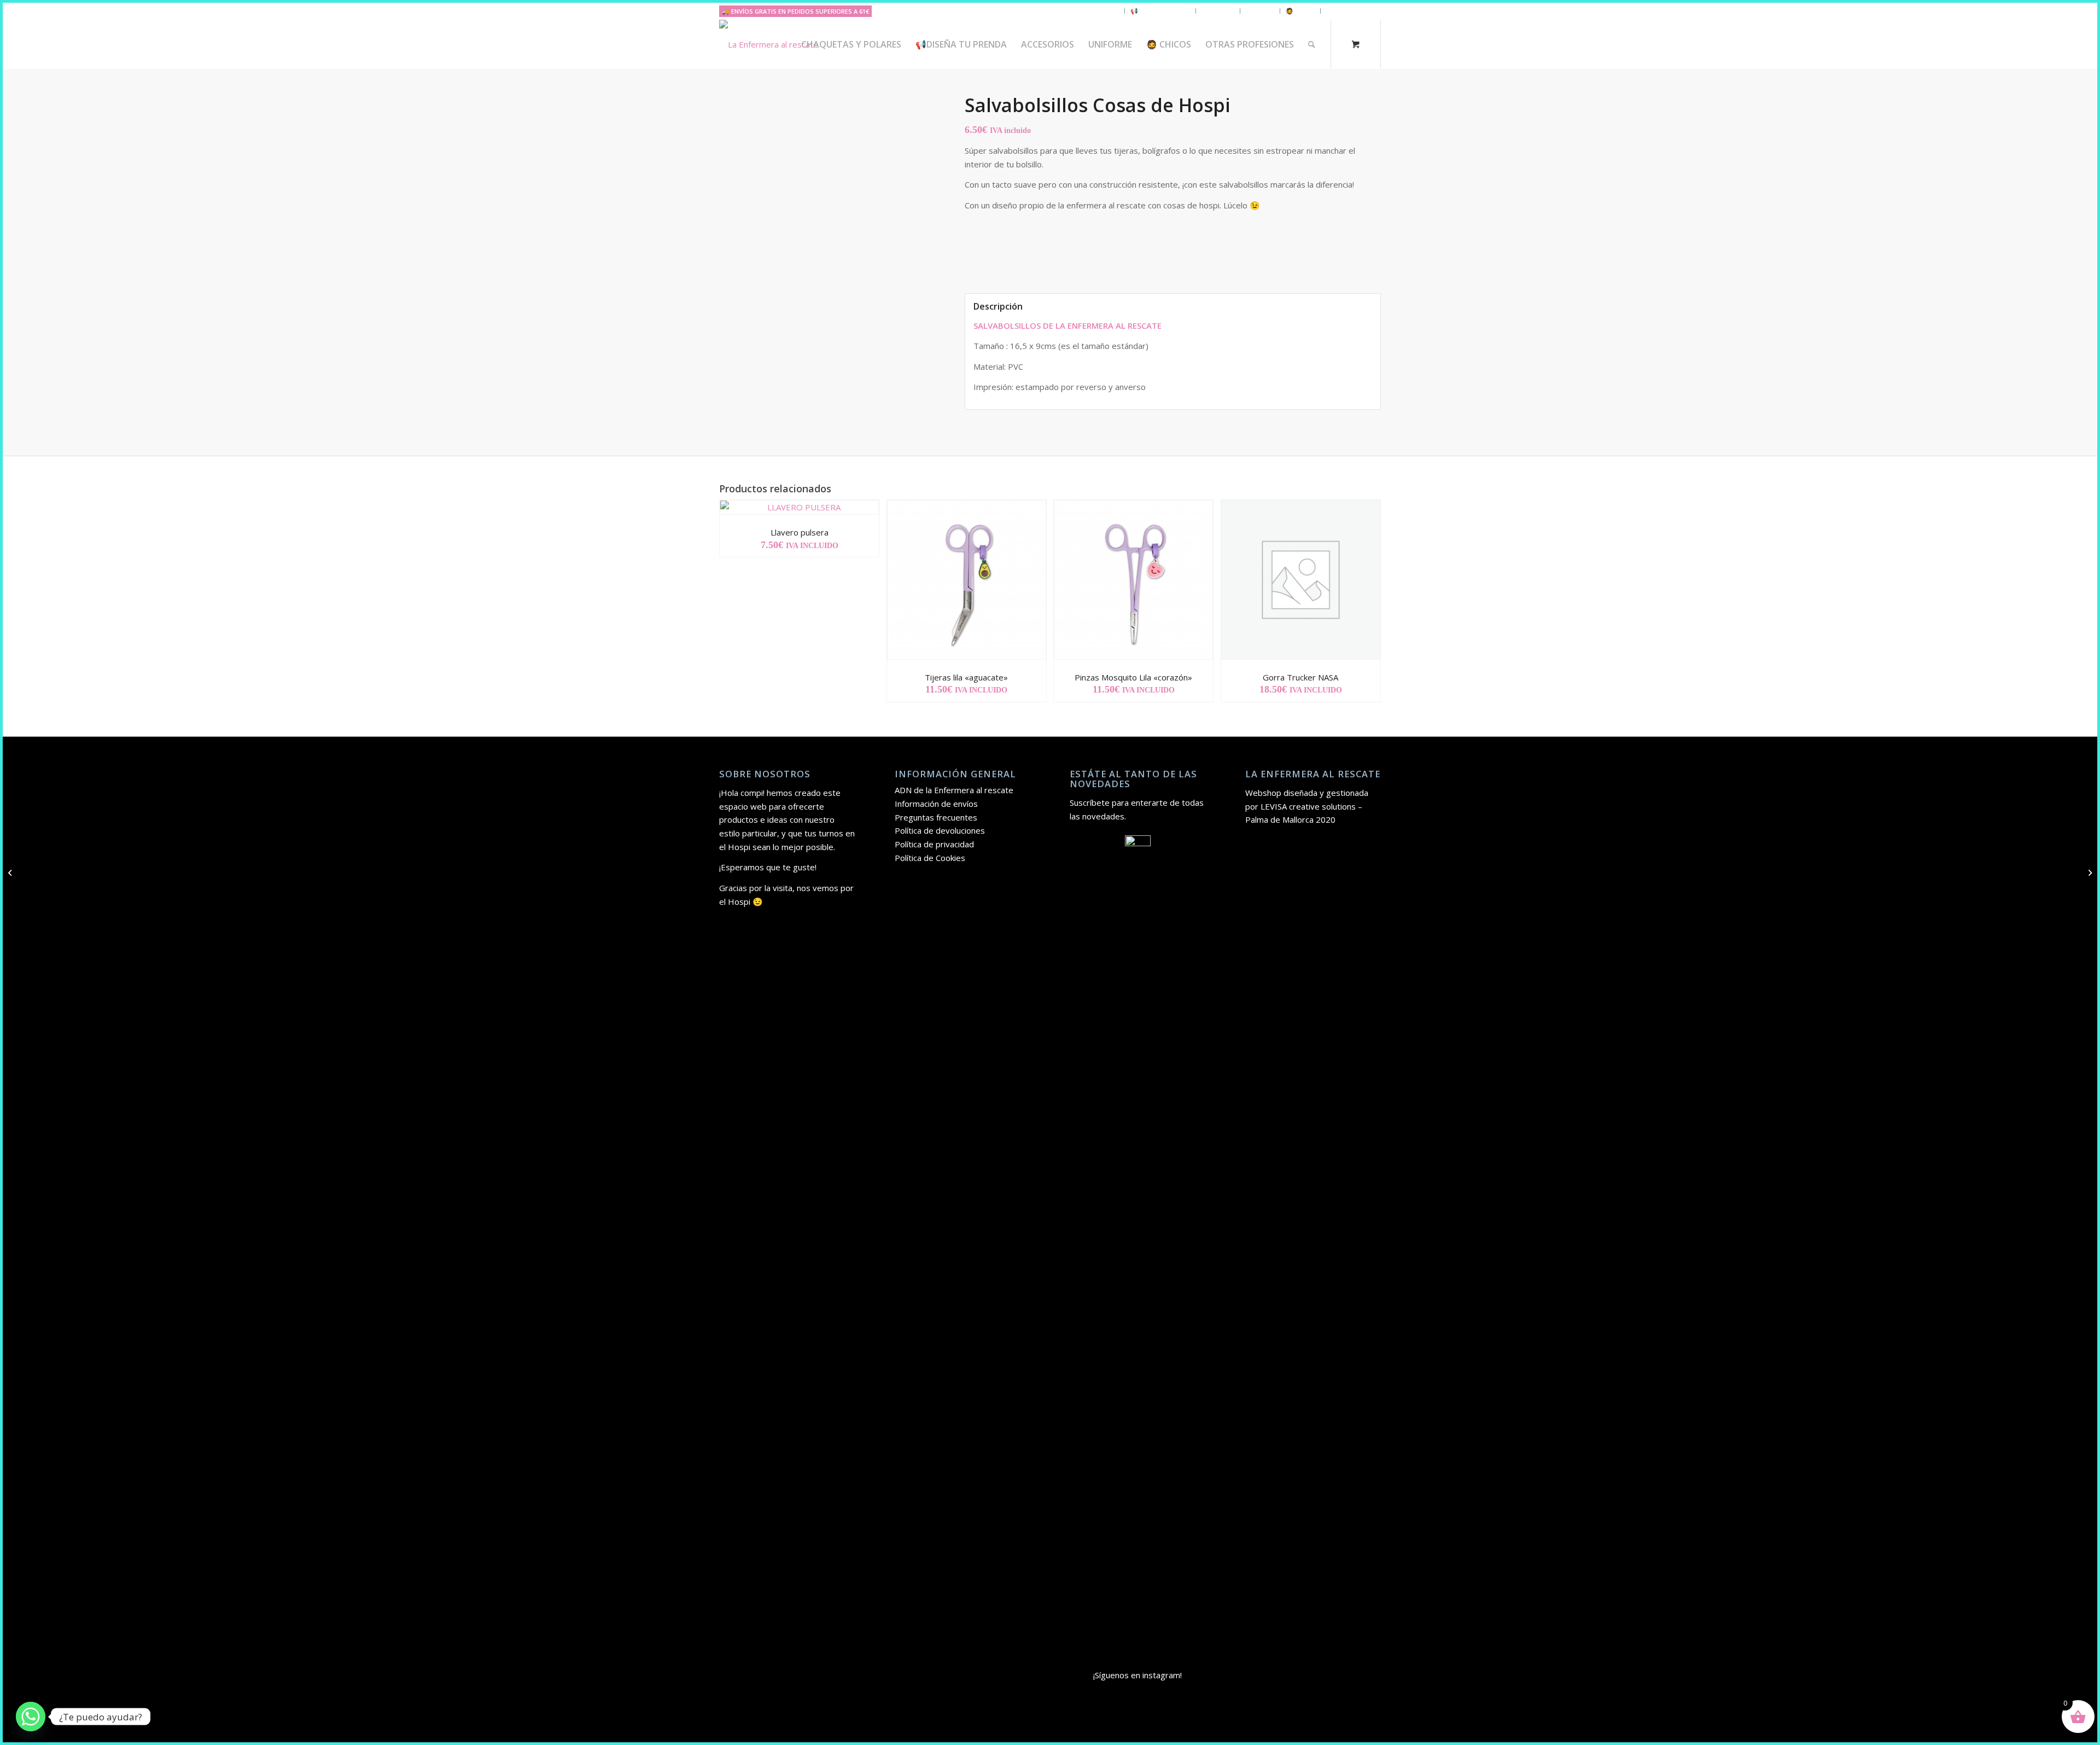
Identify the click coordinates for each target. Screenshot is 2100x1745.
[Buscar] (1312, 44)
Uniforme (1260, 11)
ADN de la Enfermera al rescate (954, 790)
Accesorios (1218, 11)
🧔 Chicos (1300, 11)
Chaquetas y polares (1088, 11)
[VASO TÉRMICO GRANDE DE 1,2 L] (11, 872)
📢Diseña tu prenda (1160, 11)
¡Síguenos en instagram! (1137, 1675)
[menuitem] (851, 44)
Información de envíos (936, 804)
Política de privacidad (934, 844)
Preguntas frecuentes (936, 817)
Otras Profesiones (1354, 11)
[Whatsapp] (31, 1717)
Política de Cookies (930, 858)
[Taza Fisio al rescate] (2089, 872)
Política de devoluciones (940, 830)
